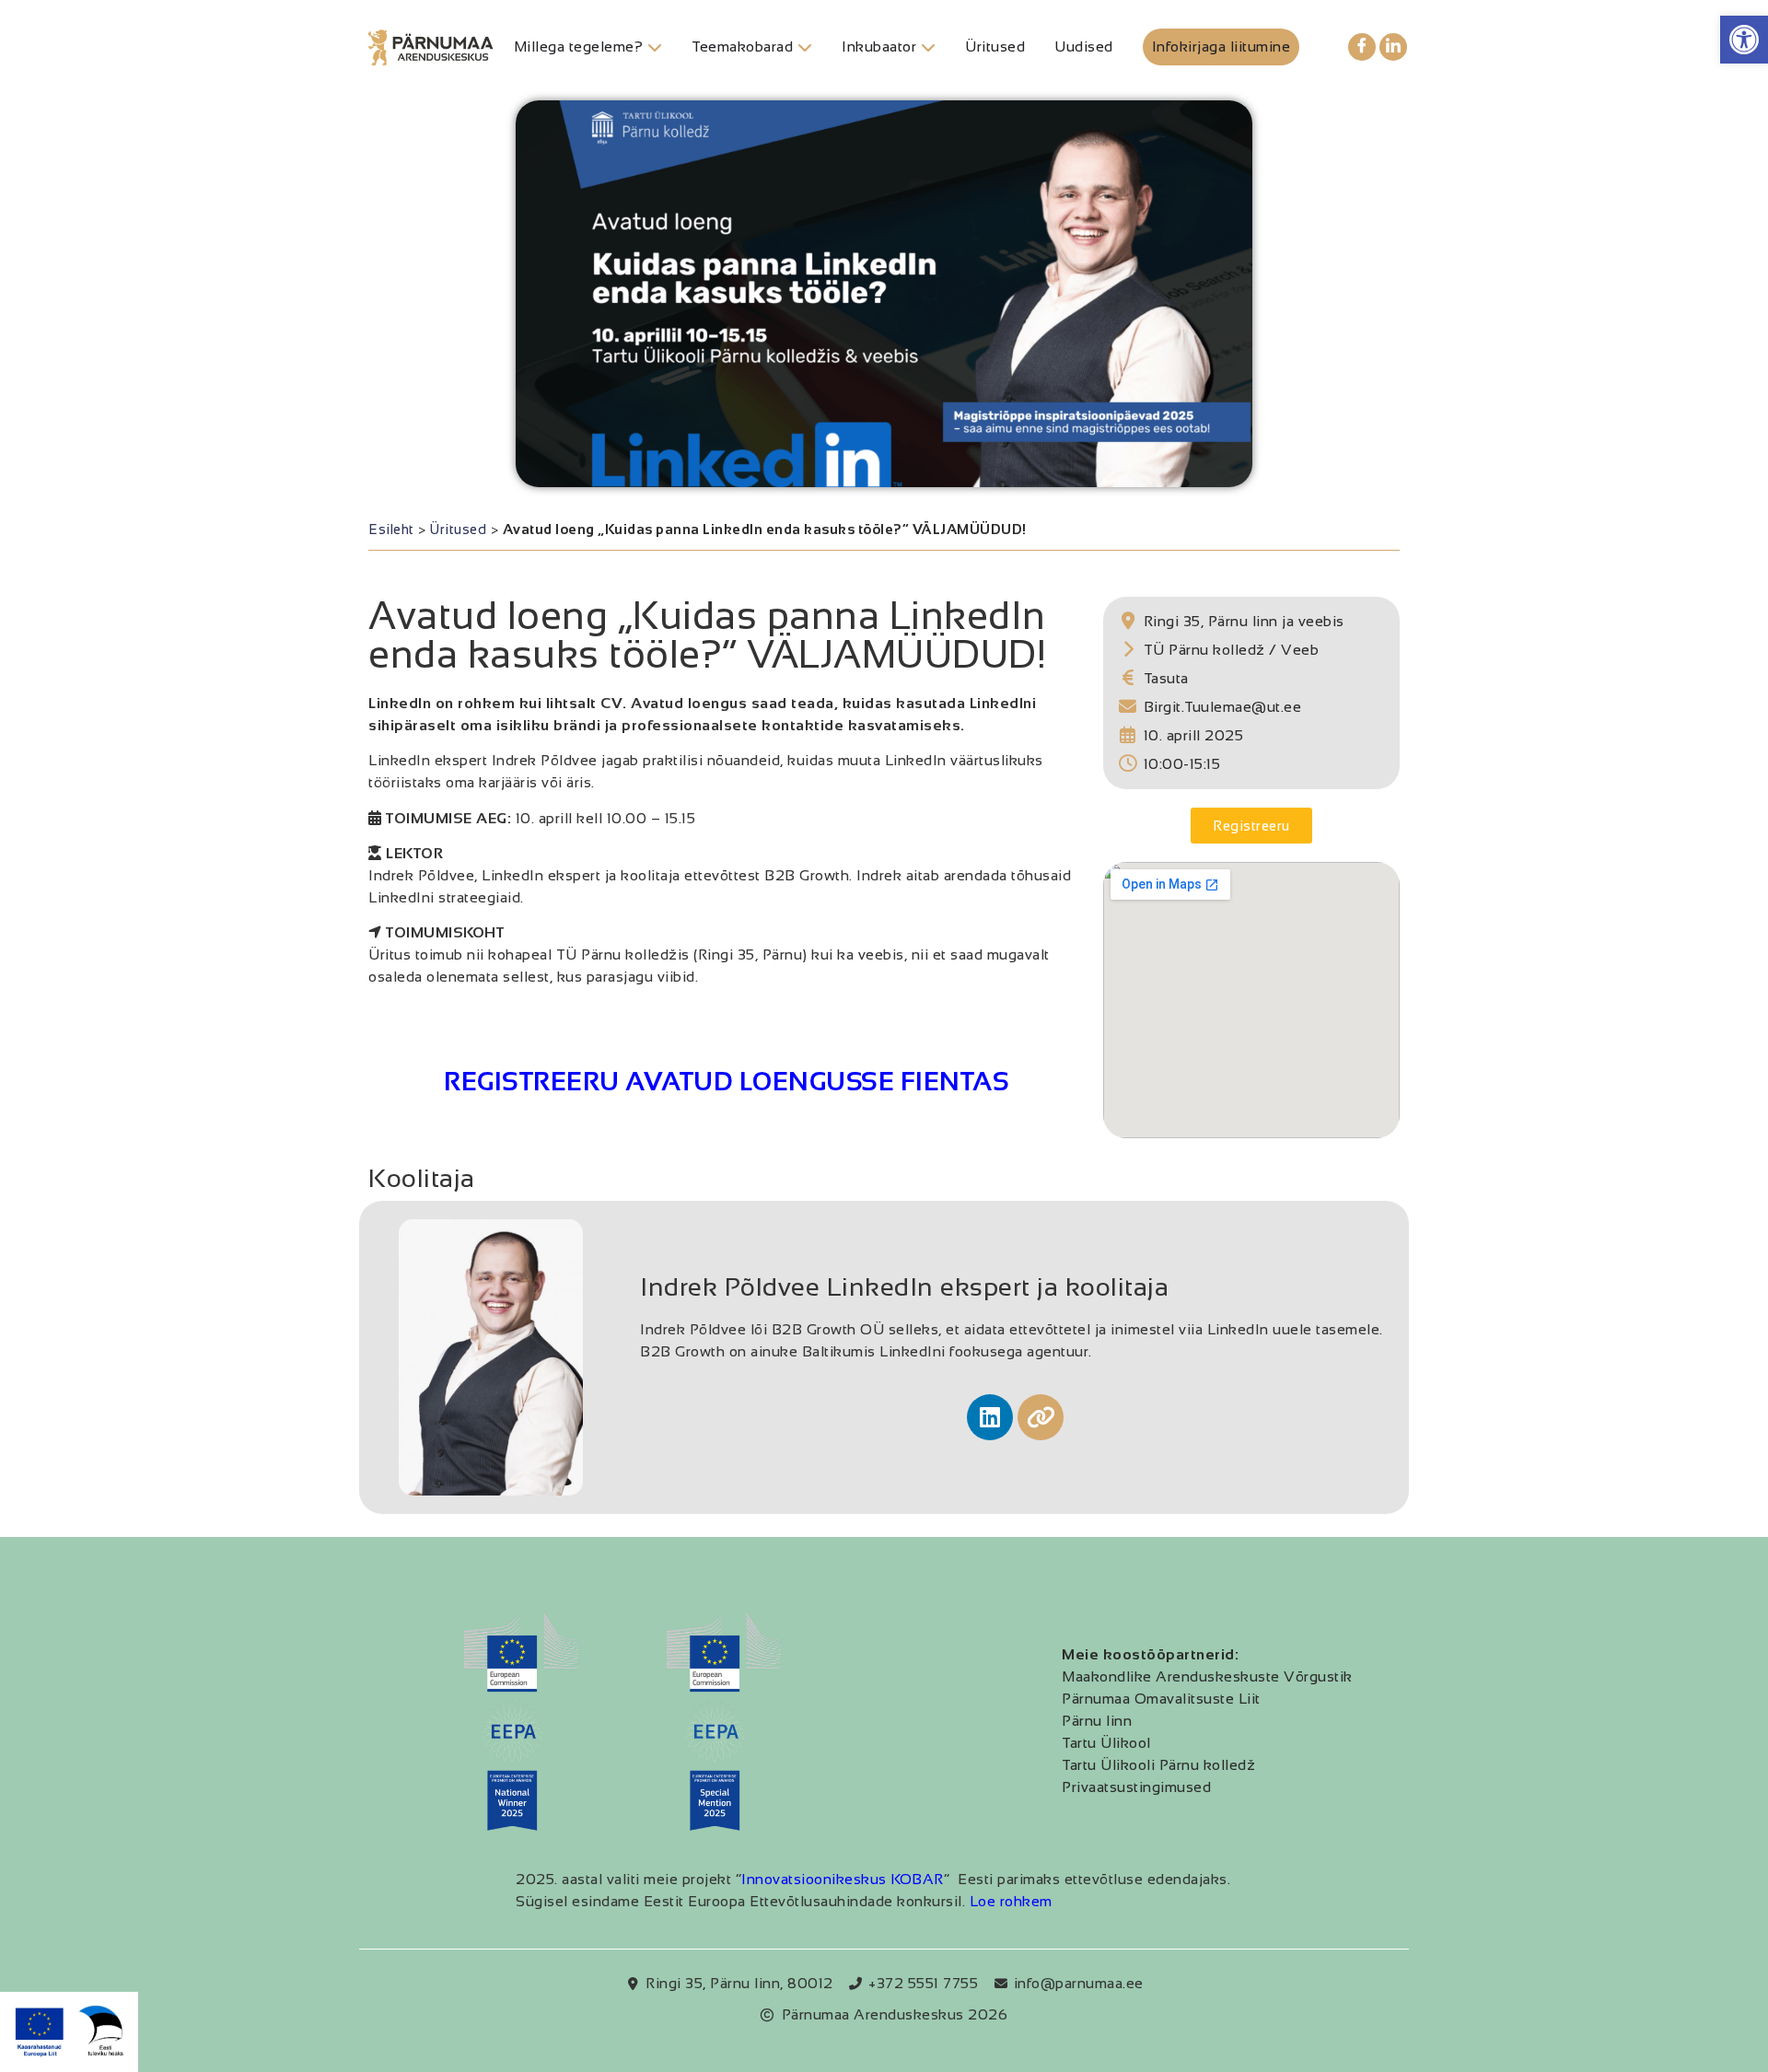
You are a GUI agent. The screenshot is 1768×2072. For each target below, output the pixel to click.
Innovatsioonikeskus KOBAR (843, 1879)
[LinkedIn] (1393, 47)
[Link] (1041, 1417)
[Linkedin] (990, 1417)
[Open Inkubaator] (928, 47)
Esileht (391, 529)
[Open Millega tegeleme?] (655, 47)
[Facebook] (1362, 47)
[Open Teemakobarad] (805, 47)
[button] (1744, 40)
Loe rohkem (1011, 1901)
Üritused (458, 529)
